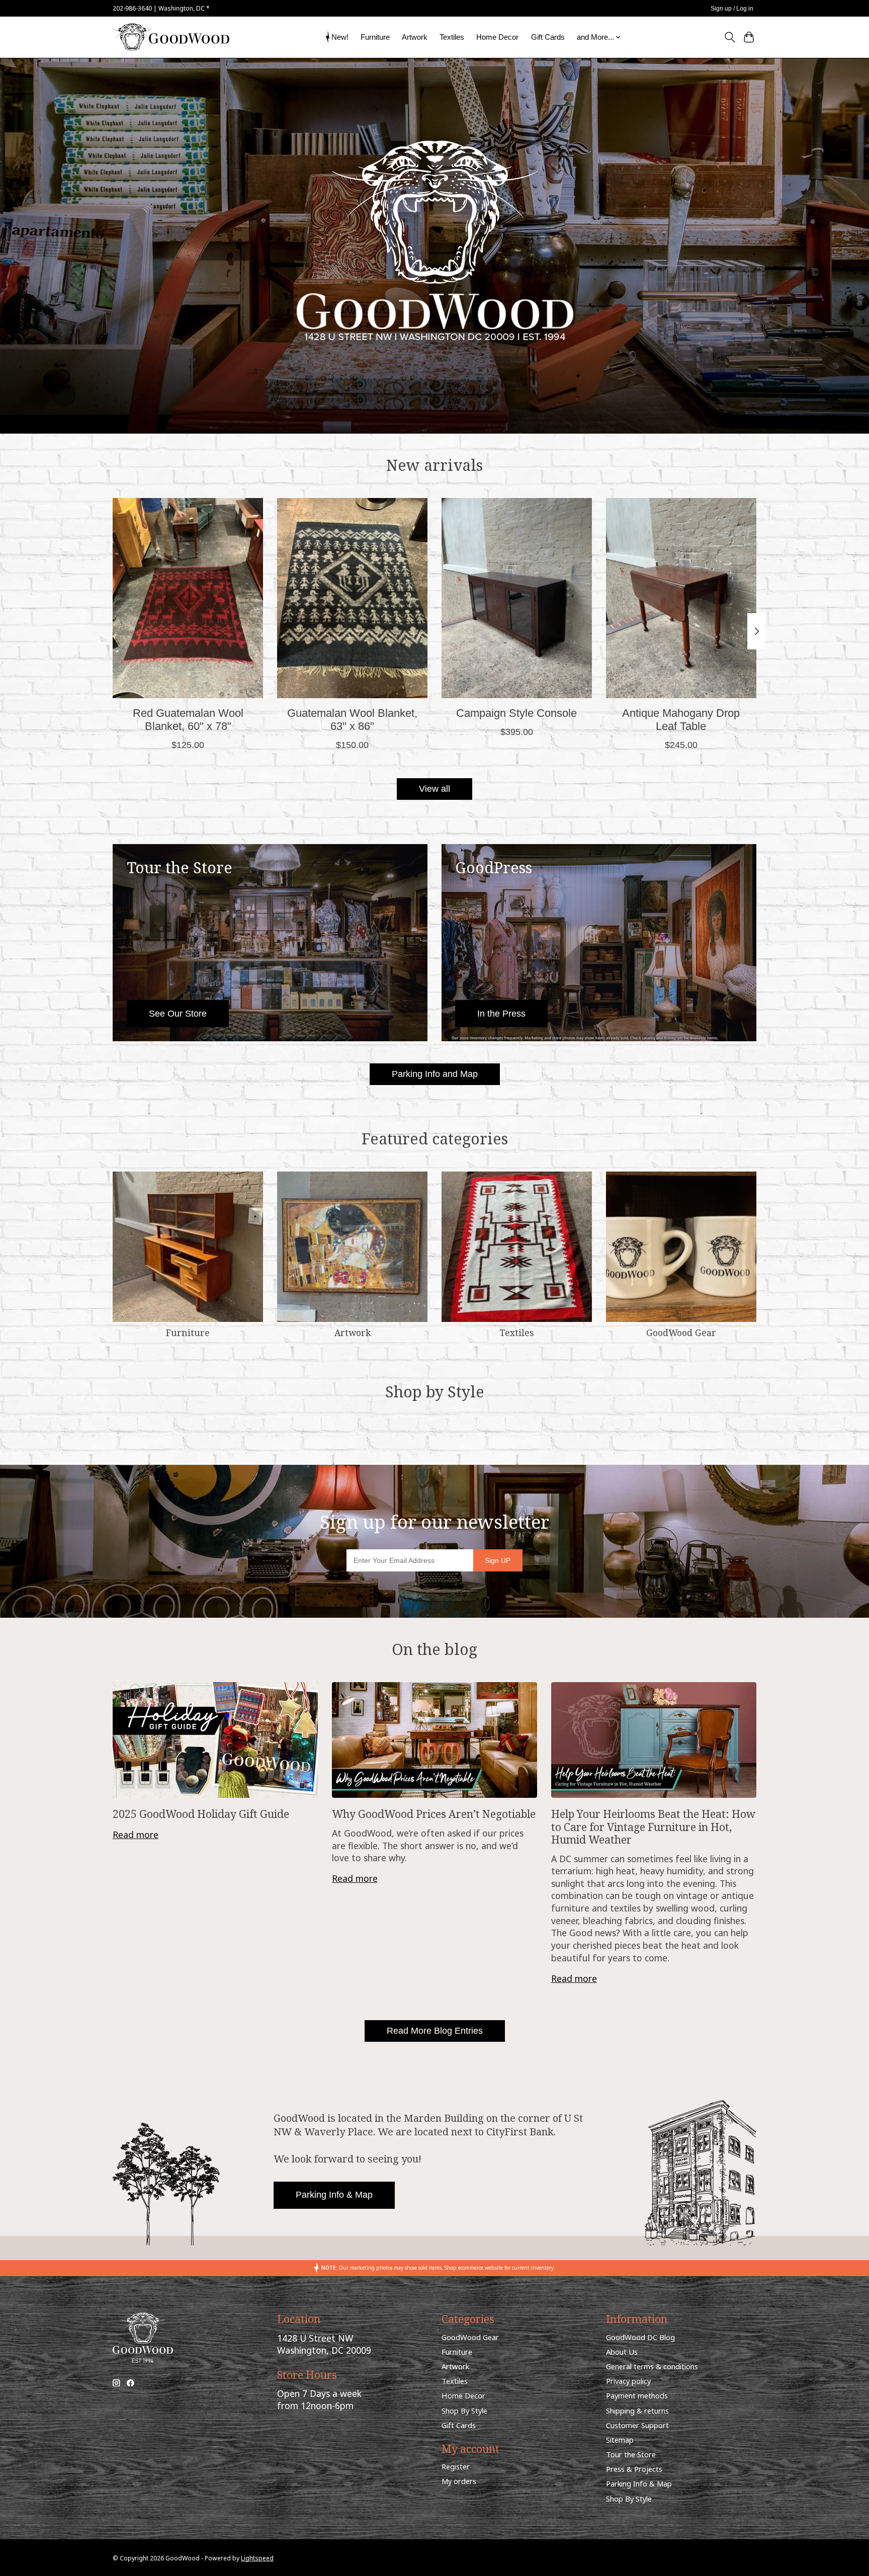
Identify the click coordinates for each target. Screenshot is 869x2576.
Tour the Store (631, 2454)
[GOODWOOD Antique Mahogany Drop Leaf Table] (681, 598)
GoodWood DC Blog (640, 2337)
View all (434, 789)
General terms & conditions (652, 2366)
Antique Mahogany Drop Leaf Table (681, 720)
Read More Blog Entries (435, 2031)
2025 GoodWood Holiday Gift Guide (201, 1814)
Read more (136, 1835)
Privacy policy (628, 2381)
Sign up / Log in (732, 9)
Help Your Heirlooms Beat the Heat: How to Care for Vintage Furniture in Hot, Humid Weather (653, 1826)
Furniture (375, 37)
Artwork (415, 37)
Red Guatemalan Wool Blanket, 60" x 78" (188, 720)
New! (340, 37)
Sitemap (620, 2440)
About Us (622, 2352)
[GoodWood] (171, 37)
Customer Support (637, 2425)
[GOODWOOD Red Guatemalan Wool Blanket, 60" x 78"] (188, 598)
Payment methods (637, 2395)
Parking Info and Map (435, 1074)
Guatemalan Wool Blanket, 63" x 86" (352, 720)
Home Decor (497, 37)
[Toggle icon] (729, 37)
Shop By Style (464, 2411)
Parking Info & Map (334, 2195)
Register (456, 2466)
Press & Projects (634, 2469)
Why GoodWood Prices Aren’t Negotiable (434, 1814)
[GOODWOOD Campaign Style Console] (517, 598)
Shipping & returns (637, 2411)
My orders (459, 2481)
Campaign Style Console (516, 713)
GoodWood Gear (681, 1333)
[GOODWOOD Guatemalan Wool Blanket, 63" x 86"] (352, 598)
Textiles (452, 37)
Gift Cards (548, 37)
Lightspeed (257, 2558)
